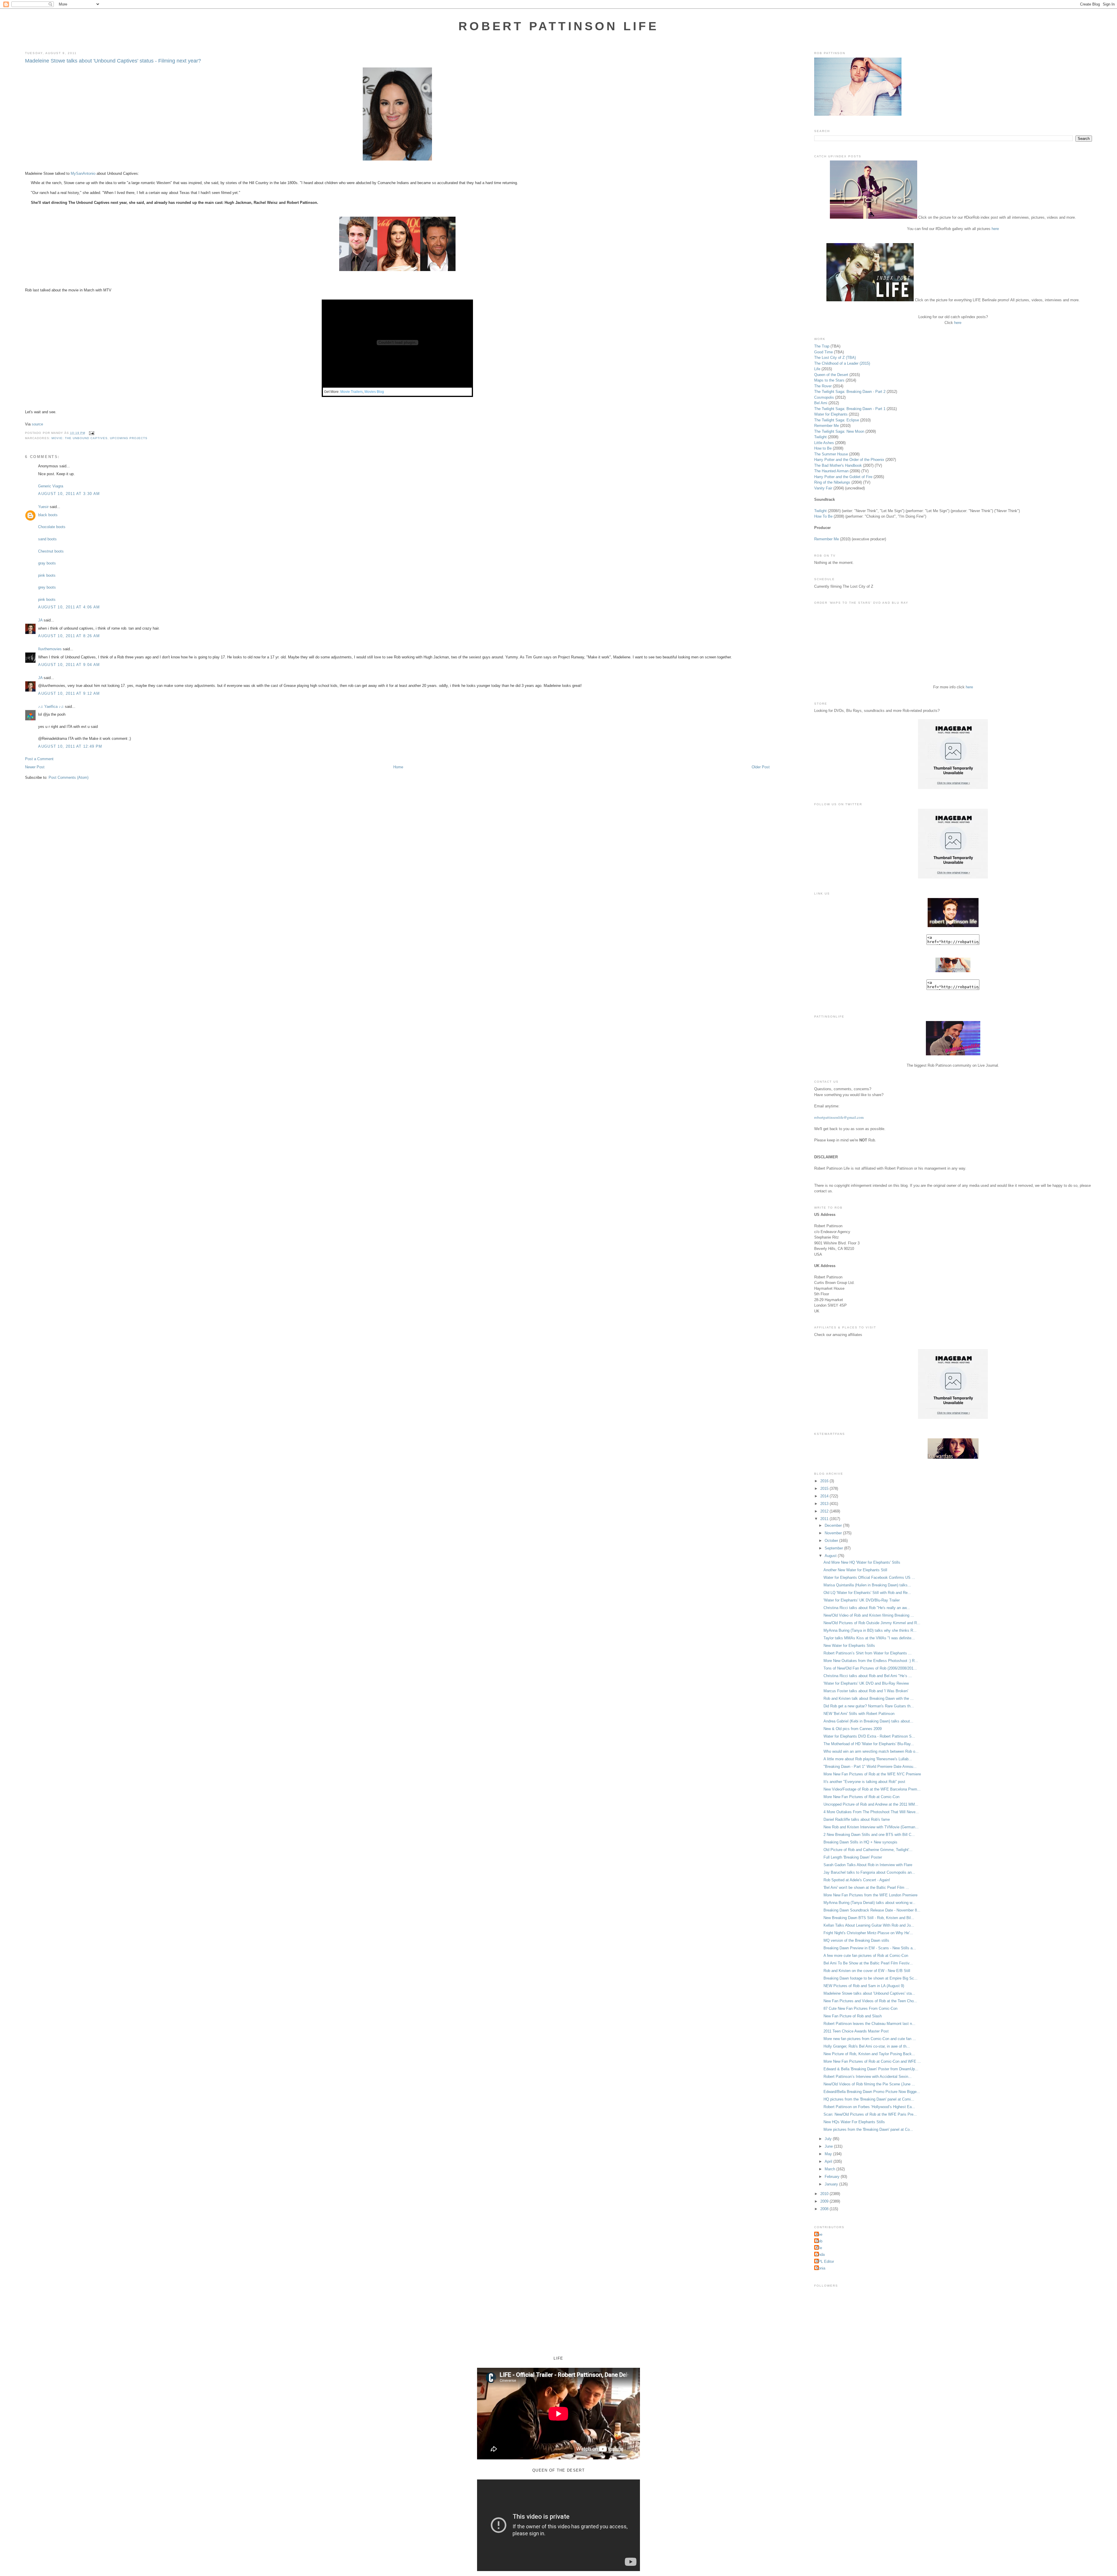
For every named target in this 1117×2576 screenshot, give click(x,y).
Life (817, 369)
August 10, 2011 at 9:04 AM (69, 665)
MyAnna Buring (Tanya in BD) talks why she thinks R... (870, 1630)
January (832, 2184)
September (834, 1548)
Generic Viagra (51, 486)
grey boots (47, 587)
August (831, 1556)
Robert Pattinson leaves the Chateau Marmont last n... (869, 2024)
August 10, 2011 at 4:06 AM (69, 607)
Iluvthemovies (50, 649)
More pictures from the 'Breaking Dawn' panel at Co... (868, 2129)
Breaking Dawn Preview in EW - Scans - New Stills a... (870, 1948)
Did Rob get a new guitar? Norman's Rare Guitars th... (869, 1706)
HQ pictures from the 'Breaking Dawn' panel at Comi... (869, 2099)
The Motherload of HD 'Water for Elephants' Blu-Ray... (869, 1744)
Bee (819, 2234)
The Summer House (831, 454)
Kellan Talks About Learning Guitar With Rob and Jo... (869, 1925)
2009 (825, 2201)
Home (398, 767)
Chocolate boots (52, 527)
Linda (820, 2255)
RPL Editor (825, 2261)
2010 (825, 2194)
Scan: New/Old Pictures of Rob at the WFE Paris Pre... (870, 2114)
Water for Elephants (831, 414)
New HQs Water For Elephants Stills (854, 2122)
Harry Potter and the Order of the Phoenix (849, 460)
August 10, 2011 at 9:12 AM (69, 693)
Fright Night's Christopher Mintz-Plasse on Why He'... (868, 1933)
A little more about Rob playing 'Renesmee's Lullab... (868, 1759)
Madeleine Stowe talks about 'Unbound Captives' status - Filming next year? (113, 61)
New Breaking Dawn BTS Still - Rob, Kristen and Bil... (869, 1918)
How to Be (823, 448)
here (995, 229)
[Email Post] (91, 433)
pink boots (47, 575)
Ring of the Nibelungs (832, 482)
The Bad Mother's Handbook (838, 465)
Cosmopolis (824, 397)
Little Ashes (824, 443)
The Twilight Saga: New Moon (839, 431)
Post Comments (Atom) (69, 777)
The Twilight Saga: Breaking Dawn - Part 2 (850, 392)
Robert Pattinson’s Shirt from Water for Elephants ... (868, 1653)
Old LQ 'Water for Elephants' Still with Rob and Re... (867, 1593)
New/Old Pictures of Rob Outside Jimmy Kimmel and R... (872, 1623)
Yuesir (43, 507)
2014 (825, 1496)
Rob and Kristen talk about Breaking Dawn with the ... (869, 1698)
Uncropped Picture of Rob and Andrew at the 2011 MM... (871, 1804)
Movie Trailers (352, 392)
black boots (48, 515)
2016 (825, 1481)
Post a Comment (39, 759)
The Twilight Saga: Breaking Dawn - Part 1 (850, 409)
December (834, 1525)
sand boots (47, 539)
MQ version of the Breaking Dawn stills (856, 1940)
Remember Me (827, 426)
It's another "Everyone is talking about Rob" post (864, 1782)
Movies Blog (374, 392)
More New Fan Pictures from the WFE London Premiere (870, 1895)
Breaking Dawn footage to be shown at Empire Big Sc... (870, 1978)
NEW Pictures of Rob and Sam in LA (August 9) (864, 1986)
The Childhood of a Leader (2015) (842, 363)
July (829, 2139)
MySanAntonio (83, 173)
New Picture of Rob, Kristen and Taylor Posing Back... (869, 2054)
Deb (819, 2241)
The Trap (822, 346)
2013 (825, 1504)
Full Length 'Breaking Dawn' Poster (853, 1857)
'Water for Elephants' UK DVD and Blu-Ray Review (866, 1683)
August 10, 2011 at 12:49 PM (70, 746)
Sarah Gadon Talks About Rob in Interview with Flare (868, 1865)
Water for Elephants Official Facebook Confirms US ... (869, 1578)
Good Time (823, 352)
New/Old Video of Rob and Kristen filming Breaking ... (869, 1615)
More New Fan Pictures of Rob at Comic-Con (861, 1797)
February (833, 2177)
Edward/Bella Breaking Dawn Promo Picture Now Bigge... (872, 2092)
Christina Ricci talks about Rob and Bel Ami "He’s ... (868, 1676)
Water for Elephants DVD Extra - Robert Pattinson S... (869, 1736)
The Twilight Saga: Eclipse (837, 420)
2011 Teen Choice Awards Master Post (856, 2031)
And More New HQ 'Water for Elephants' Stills (862, 1562)
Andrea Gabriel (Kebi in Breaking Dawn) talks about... (868, 1721)
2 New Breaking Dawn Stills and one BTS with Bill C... (869, 1835)
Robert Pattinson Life (558, 26)
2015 (825, 1489)
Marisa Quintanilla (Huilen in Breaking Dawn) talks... (867, 1585)
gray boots (47, 563)
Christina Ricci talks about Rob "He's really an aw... (867, 1608)
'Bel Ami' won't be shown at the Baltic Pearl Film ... (866, 1888)
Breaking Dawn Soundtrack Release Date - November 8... (872, 1910)
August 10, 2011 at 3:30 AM (69, 494)
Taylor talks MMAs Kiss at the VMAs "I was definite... (869, 1638)
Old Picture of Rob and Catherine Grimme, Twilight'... (868, 1850)
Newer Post (35, 767)
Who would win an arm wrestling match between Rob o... (871, 1751)
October (832, 1541)
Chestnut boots (51, 551)
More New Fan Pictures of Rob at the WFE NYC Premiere (872, 1774)
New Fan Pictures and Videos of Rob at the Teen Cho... (870, 2001)
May (829, 2154)
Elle (819, 2248)
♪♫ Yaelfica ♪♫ (51, 707)
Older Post (761, 767)
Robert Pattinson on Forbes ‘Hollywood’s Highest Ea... (869, 2107)
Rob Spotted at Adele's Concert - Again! (857, 1880)
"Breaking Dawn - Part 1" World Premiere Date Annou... (870, 1767)
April (829, 2161)
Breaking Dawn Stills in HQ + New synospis (860, 1842)
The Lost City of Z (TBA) (835, 358)
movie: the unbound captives (80, 438)
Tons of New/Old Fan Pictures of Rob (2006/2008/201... (870, 1668)
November (834, 1533)
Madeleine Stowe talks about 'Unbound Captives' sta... (869, 1993)
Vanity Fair (823, 488)
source (37, 424)
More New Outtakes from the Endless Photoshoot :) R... (871, 1661)
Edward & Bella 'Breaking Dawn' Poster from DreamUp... (871, 2069)
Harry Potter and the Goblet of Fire (843, 477)
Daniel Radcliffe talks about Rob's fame (857, 1819)
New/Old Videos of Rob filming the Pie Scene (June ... (869, 2084)
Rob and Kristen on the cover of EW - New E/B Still (867, 1971)
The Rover (823, 386)
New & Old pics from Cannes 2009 (853, 1729)
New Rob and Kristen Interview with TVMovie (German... (871, 1827)
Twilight (820, 437)
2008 (825, 2209)
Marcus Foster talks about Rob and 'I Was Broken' (866, 1691)
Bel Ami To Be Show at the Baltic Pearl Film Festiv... (868, 1963)
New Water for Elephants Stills (849, 1646)
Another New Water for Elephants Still (855, 1570)
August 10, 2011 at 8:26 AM (69, 636)
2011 (825, 1519)
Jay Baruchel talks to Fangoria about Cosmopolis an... (869, 1872)
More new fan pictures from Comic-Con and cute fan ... (870, 2039)
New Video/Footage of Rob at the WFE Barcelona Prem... (872, 1789)
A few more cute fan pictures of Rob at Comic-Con (866, 1956)
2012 (825, 1511)
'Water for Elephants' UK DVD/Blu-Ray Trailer (862, 1600)
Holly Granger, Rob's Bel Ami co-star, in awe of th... (867, 2046)
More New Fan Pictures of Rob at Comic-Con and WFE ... (872, 2061)
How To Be (823, 516)
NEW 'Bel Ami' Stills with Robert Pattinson (859, 1714)
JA (40, 620)
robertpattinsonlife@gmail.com (839, 1117)
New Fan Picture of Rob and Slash (853, 2016)
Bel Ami (821, 403)
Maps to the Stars (829, 380)
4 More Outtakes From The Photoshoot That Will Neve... (871, 1812)
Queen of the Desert (831, 375)
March (830, 2169)
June (829, 2146)
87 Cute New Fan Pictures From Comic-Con (860, 2008)
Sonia (820, 2268)
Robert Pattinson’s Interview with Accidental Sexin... (868, 2077)
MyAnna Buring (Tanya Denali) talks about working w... (869, 1903)
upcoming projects (129, 438)
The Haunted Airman (831, 471)
